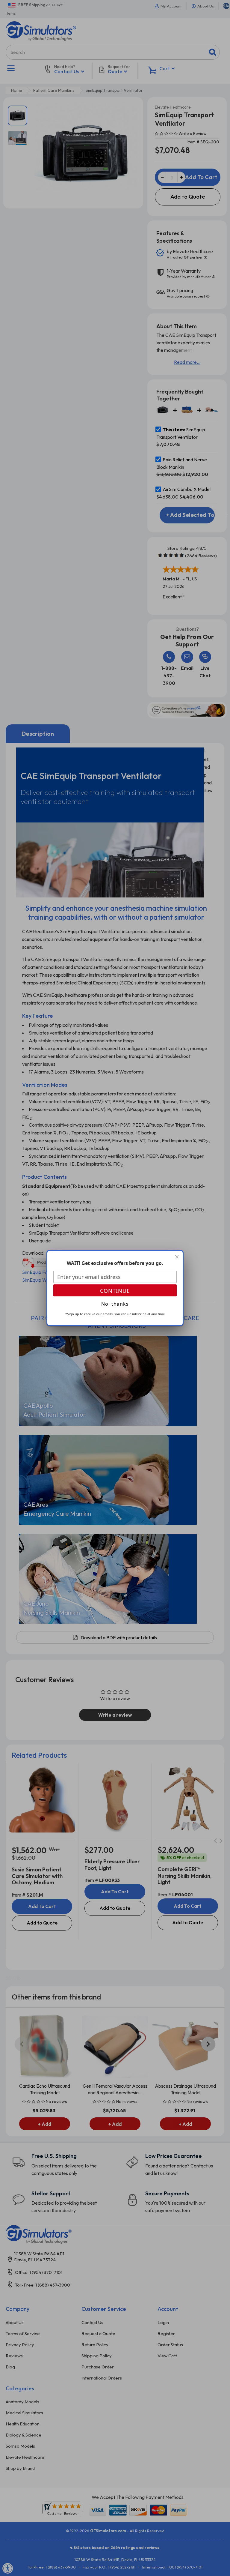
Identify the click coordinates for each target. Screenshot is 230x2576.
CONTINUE (115, 1291)
